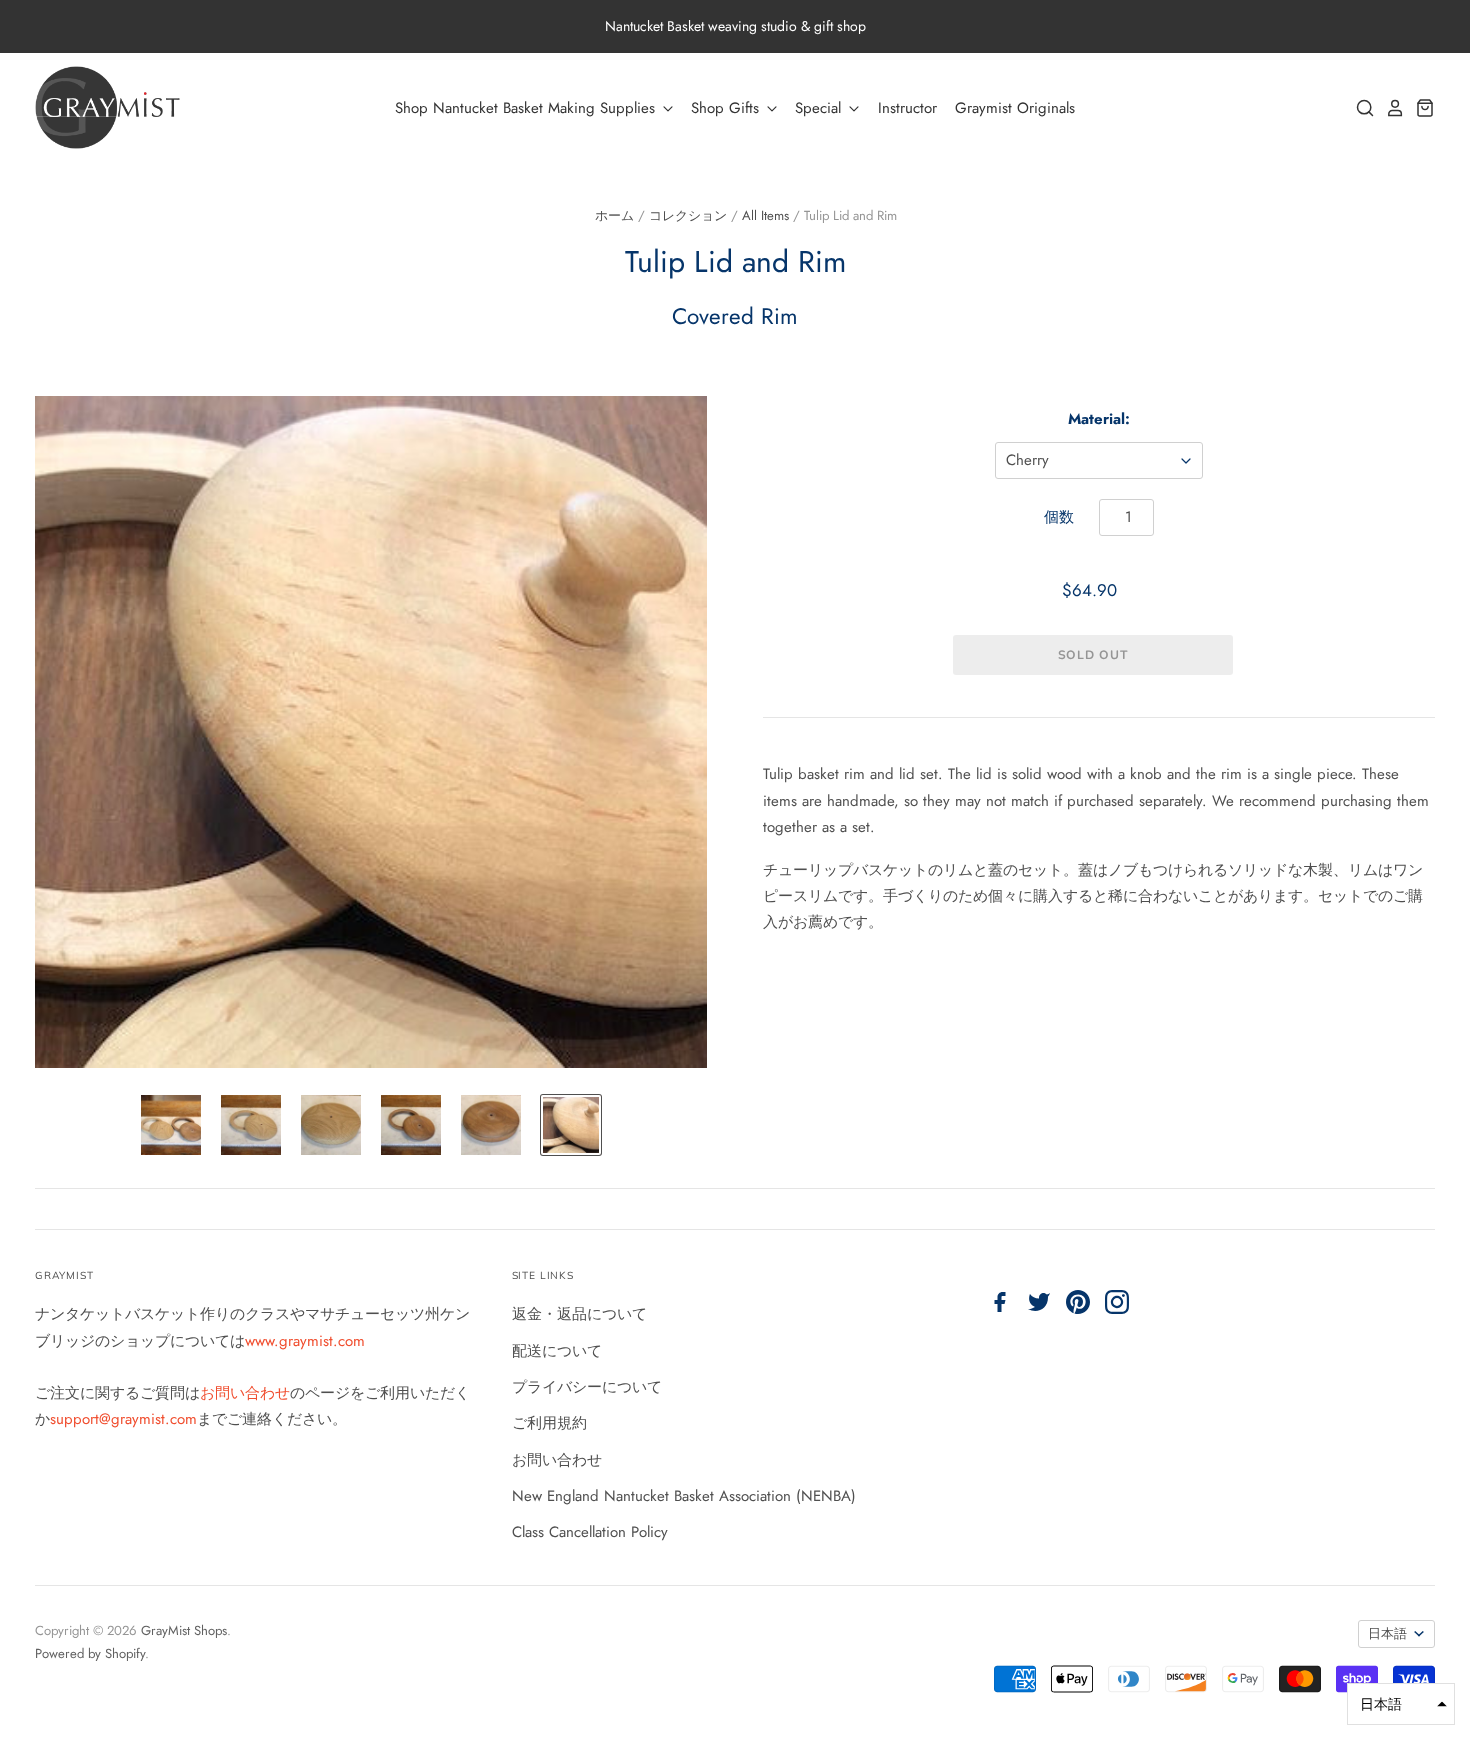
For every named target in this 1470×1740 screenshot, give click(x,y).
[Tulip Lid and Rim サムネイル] (171, 1125)
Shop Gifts (727, 108)
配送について (557, 1351)
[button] (1401, 1704)
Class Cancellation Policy (590, 1532)
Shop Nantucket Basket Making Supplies (527, 108)
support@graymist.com (123, 1419)
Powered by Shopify (90, 1653)
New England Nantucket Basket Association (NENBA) (684, 1496)
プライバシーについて (587, 1387)
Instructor (907, 108)
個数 (1059, 517)
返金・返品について (579, 1314)
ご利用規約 (549, 1423)
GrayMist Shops (184, 1630)
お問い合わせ (245, 1393)
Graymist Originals (1015, 108)
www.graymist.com (305, 1341)
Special (820, 108)
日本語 (1387, 1633)
